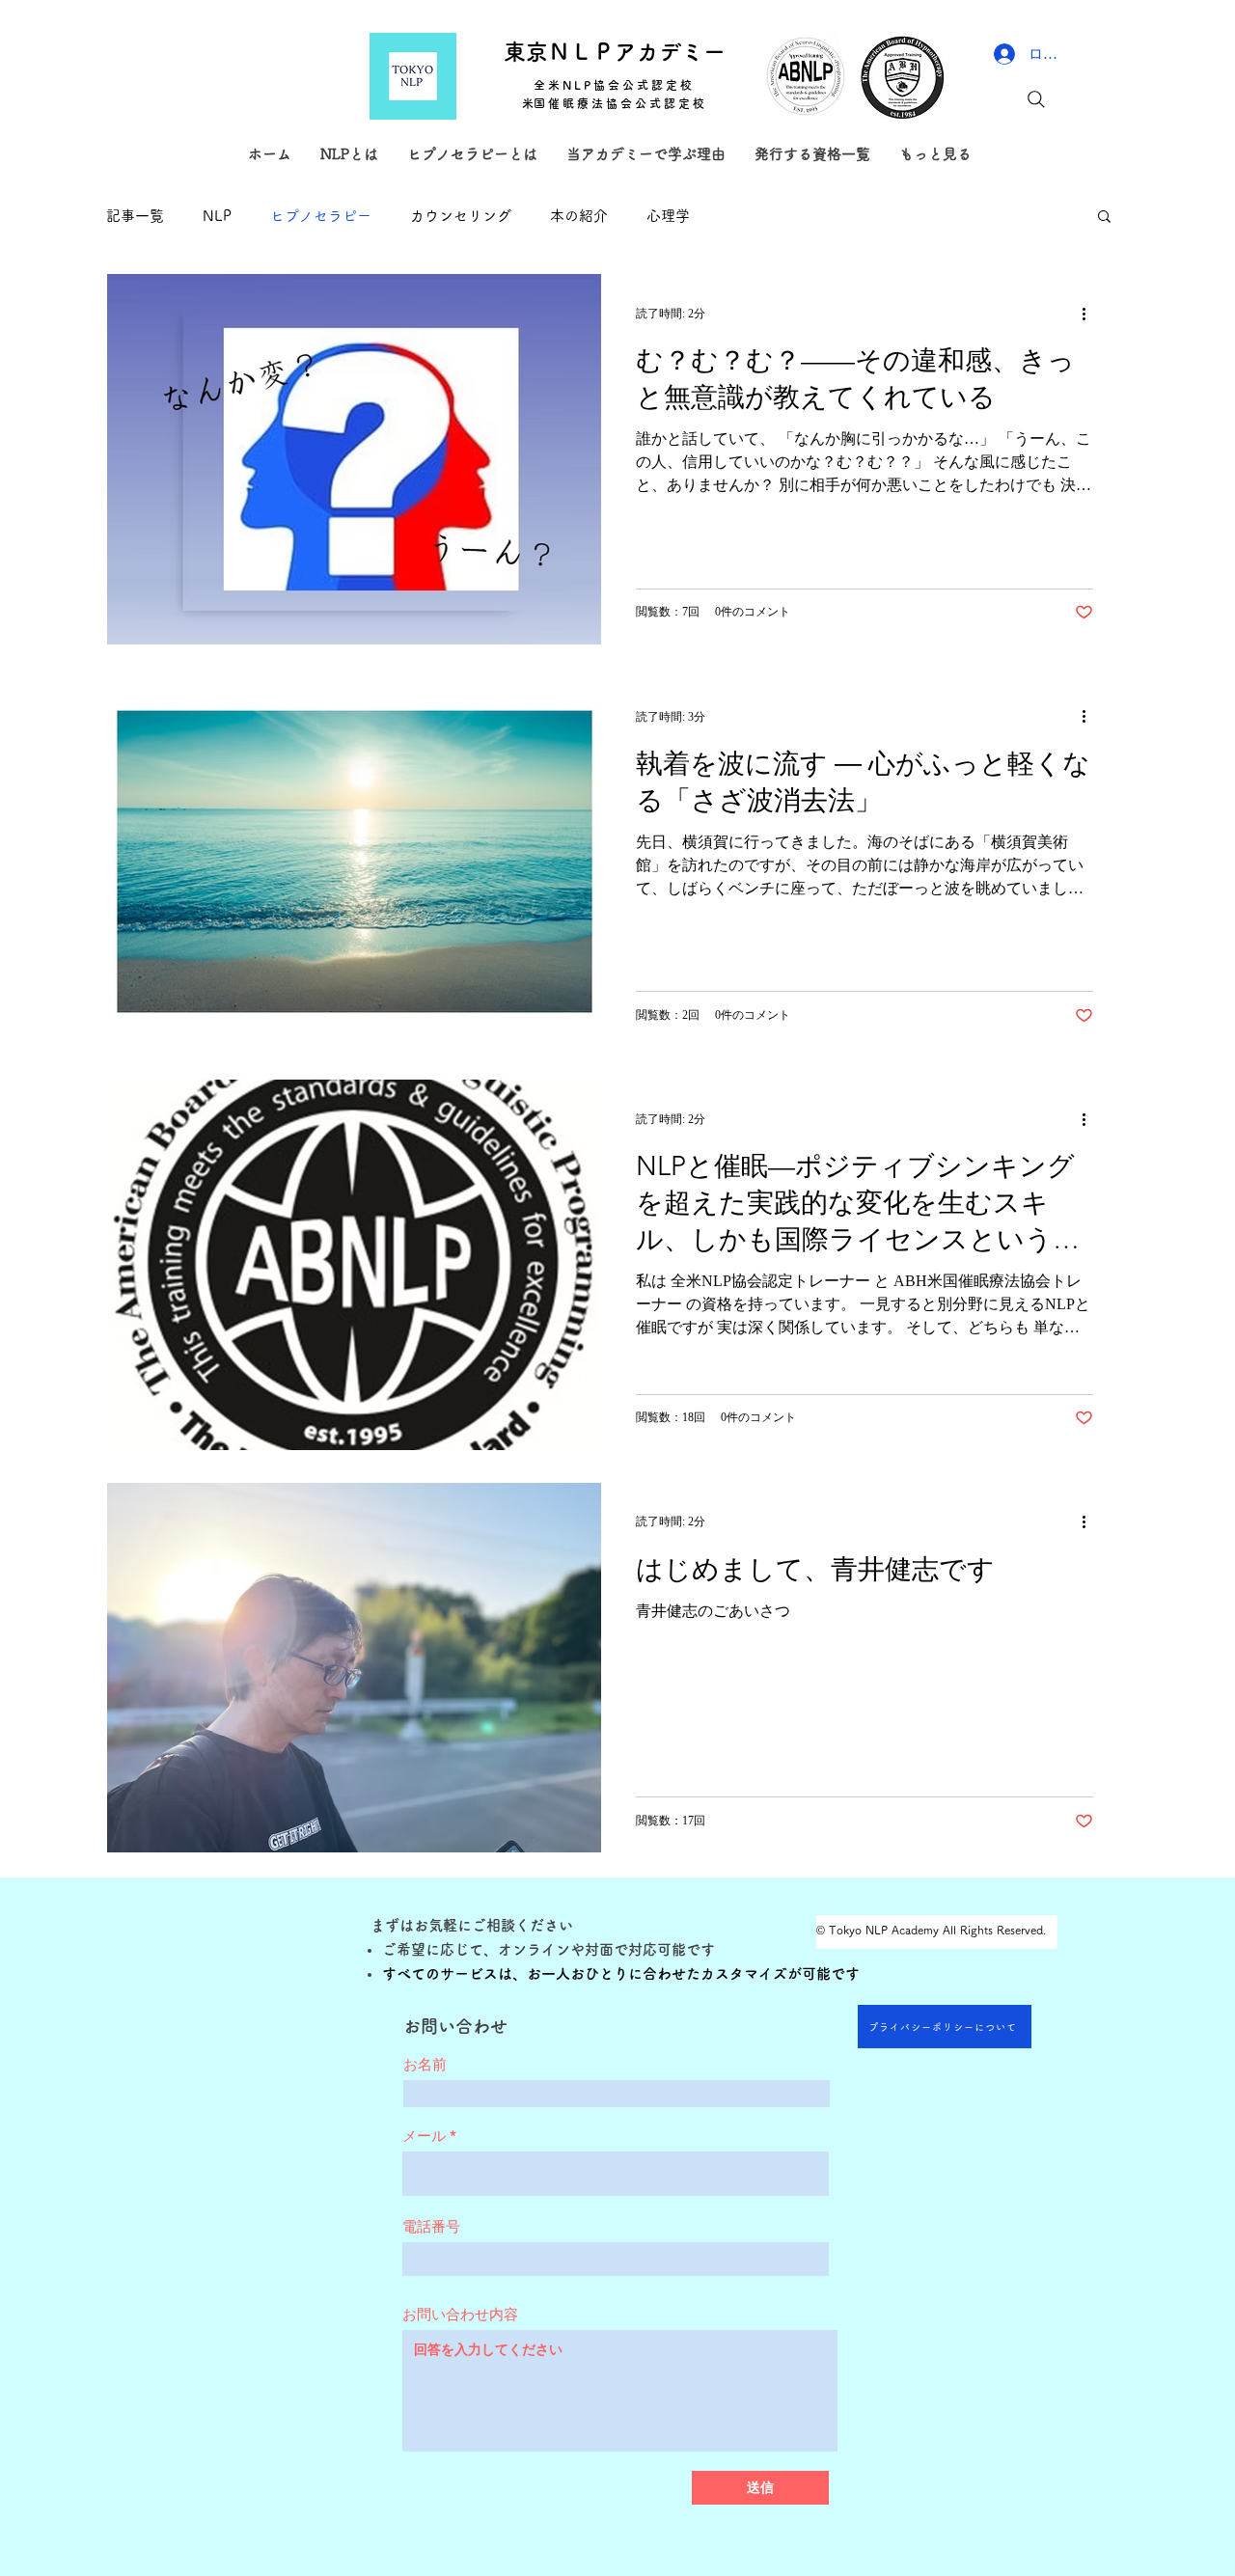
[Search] (1036, 99)
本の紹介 (579, 216)
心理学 (668, 216)
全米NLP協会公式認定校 (614, 85)
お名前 (425, 2064)
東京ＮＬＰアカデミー (615, 52)
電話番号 (431, 2226)
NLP (217, 216)
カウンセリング (461, 216)
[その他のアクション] (1090, 314)
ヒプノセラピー (321, 216)
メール (424, 2136)
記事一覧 (135, 216)
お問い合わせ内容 (460, 2314)
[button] (1104, 218)
